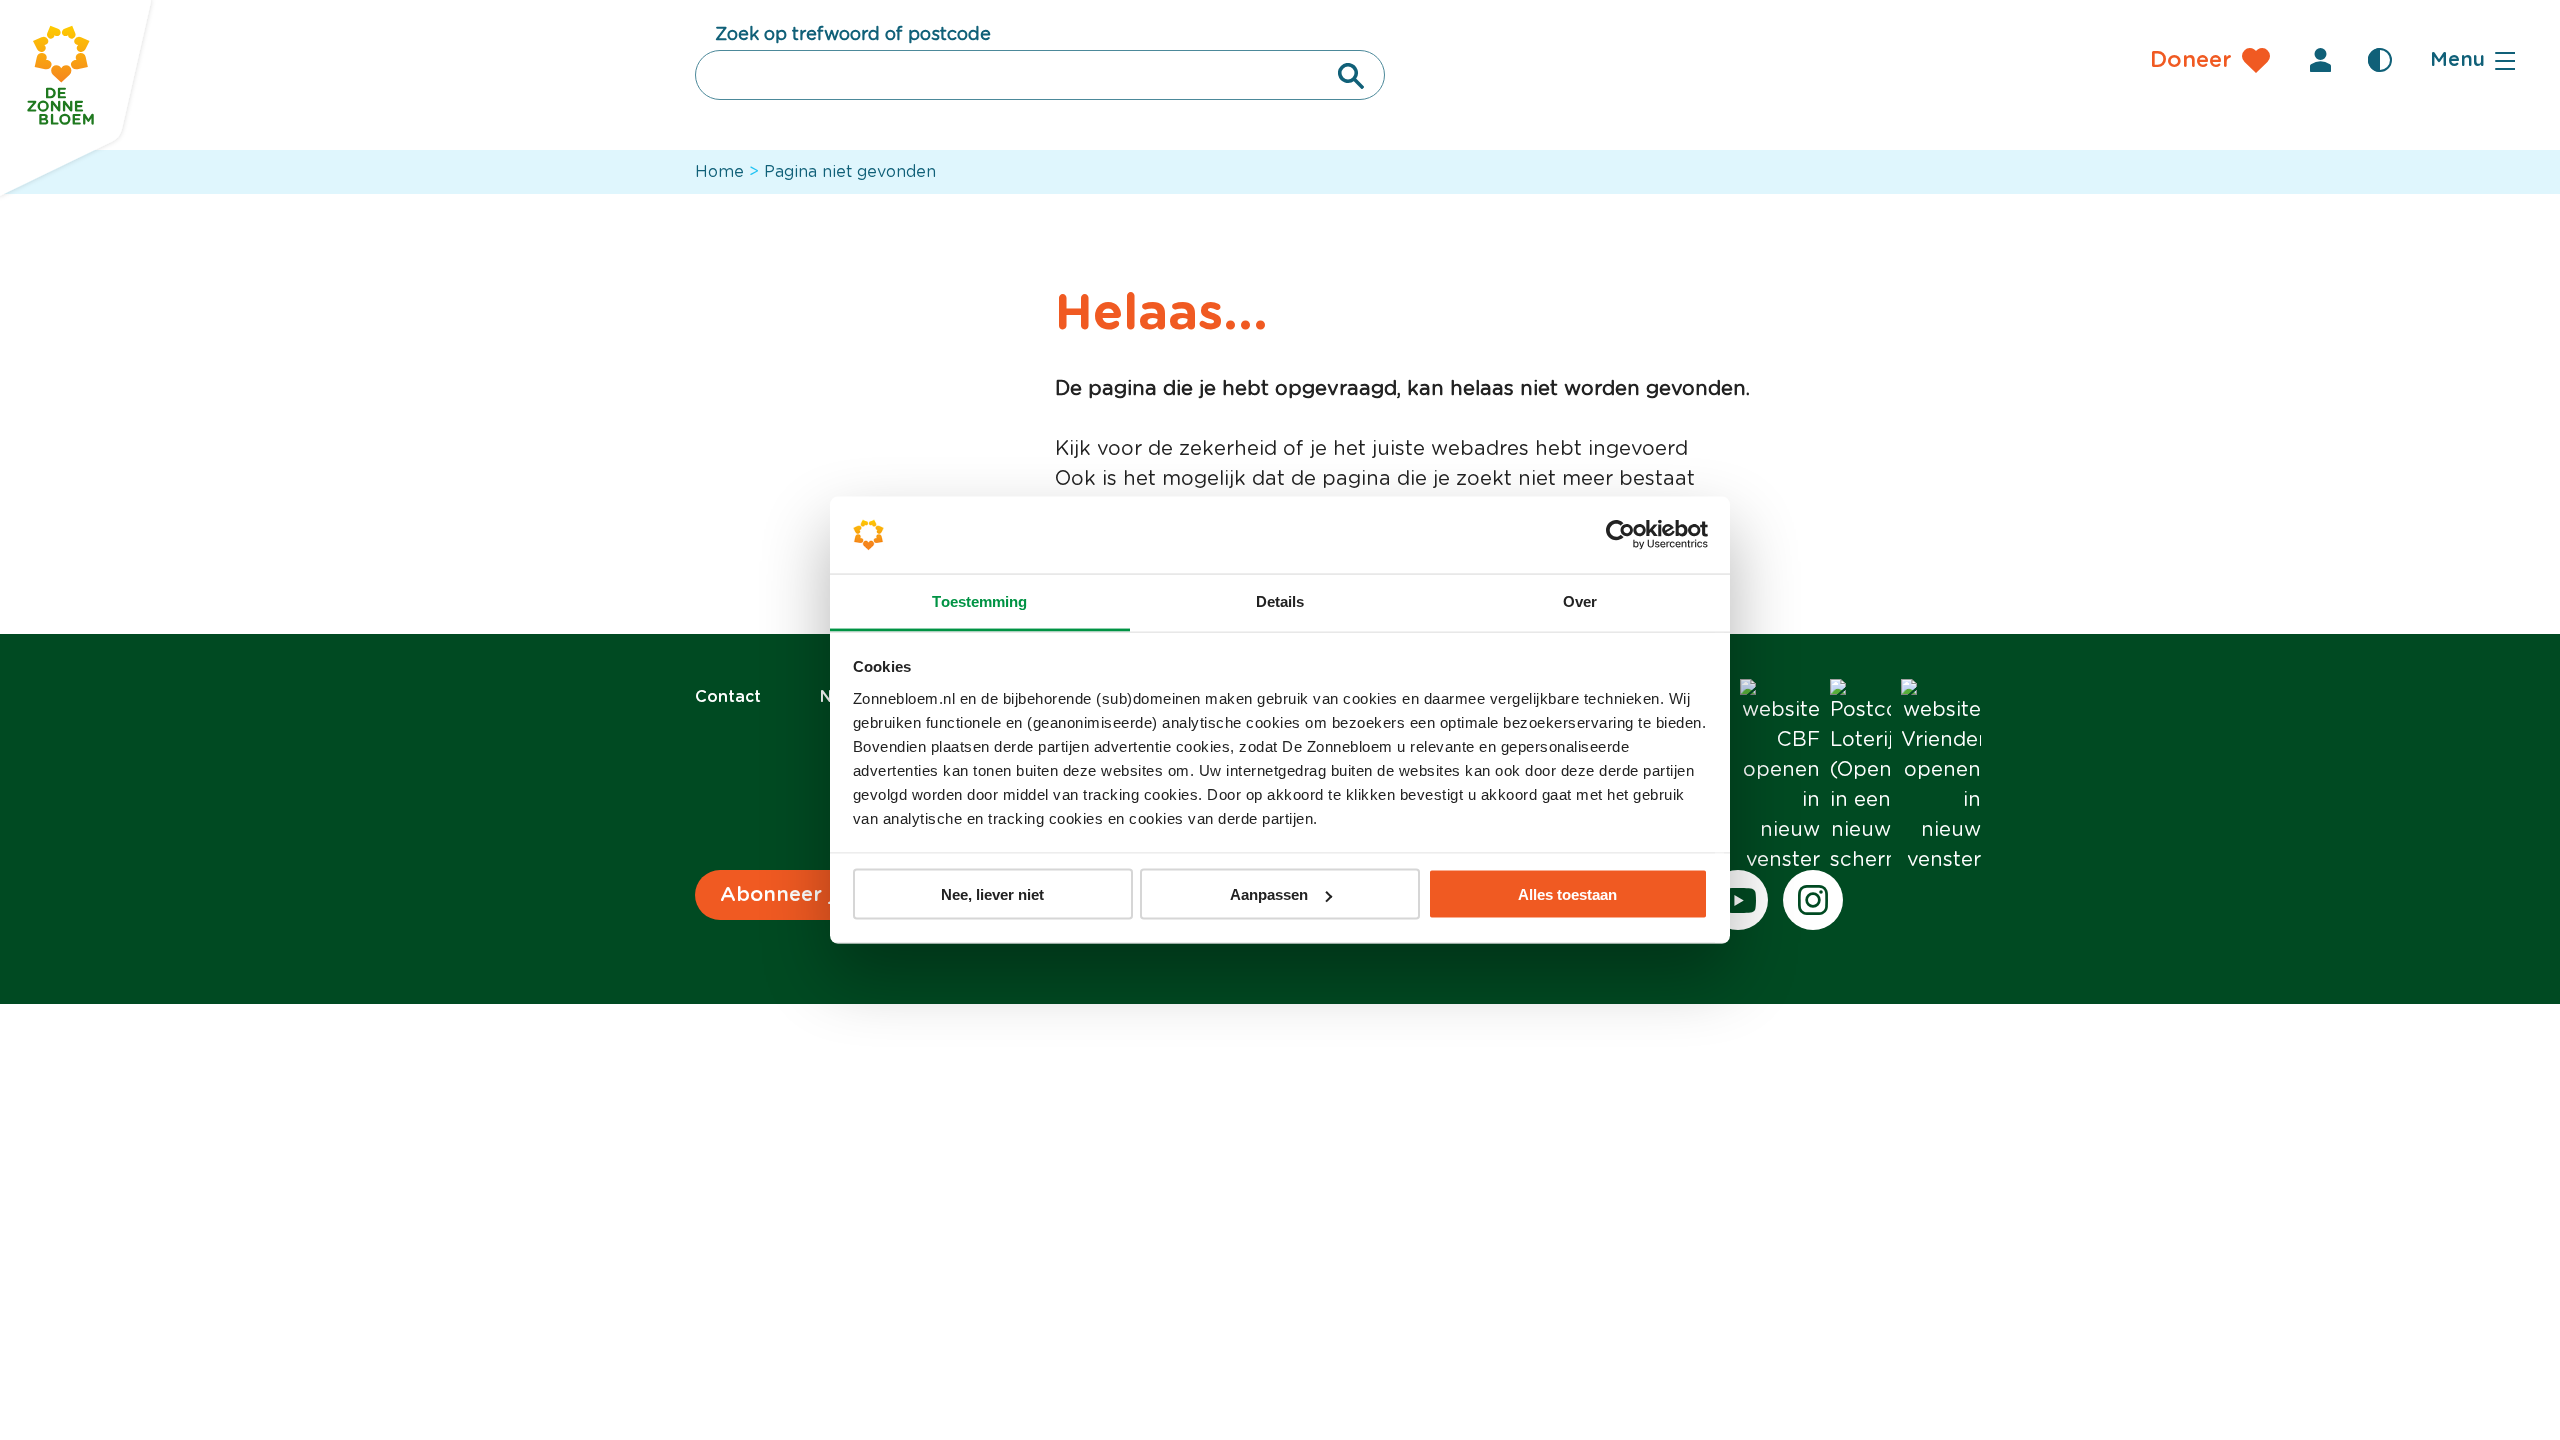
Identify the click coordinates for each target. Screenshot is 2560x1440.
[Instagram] (1813, 900)
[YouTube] (1738, 900)
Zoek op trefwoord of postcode (853, 35)
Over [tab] (1580, 600)
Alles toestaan (1567, 894)
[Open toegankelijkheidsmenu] (2380, 60)
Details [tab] (1280, 600)
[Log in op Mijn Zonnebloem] (2320, 60)
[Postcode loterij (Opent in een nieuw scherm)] (1860, 777)
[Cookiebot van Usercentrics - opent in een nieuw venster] (1620, 535)
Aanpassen (1269, 894)
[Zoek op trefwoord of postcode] (1351, 76)
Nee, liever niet (992, 894)
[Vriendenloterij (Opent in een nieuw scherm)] (1941, 777)
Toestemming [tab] (979, 600)
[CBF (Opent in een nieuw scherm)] (1780, 777)
